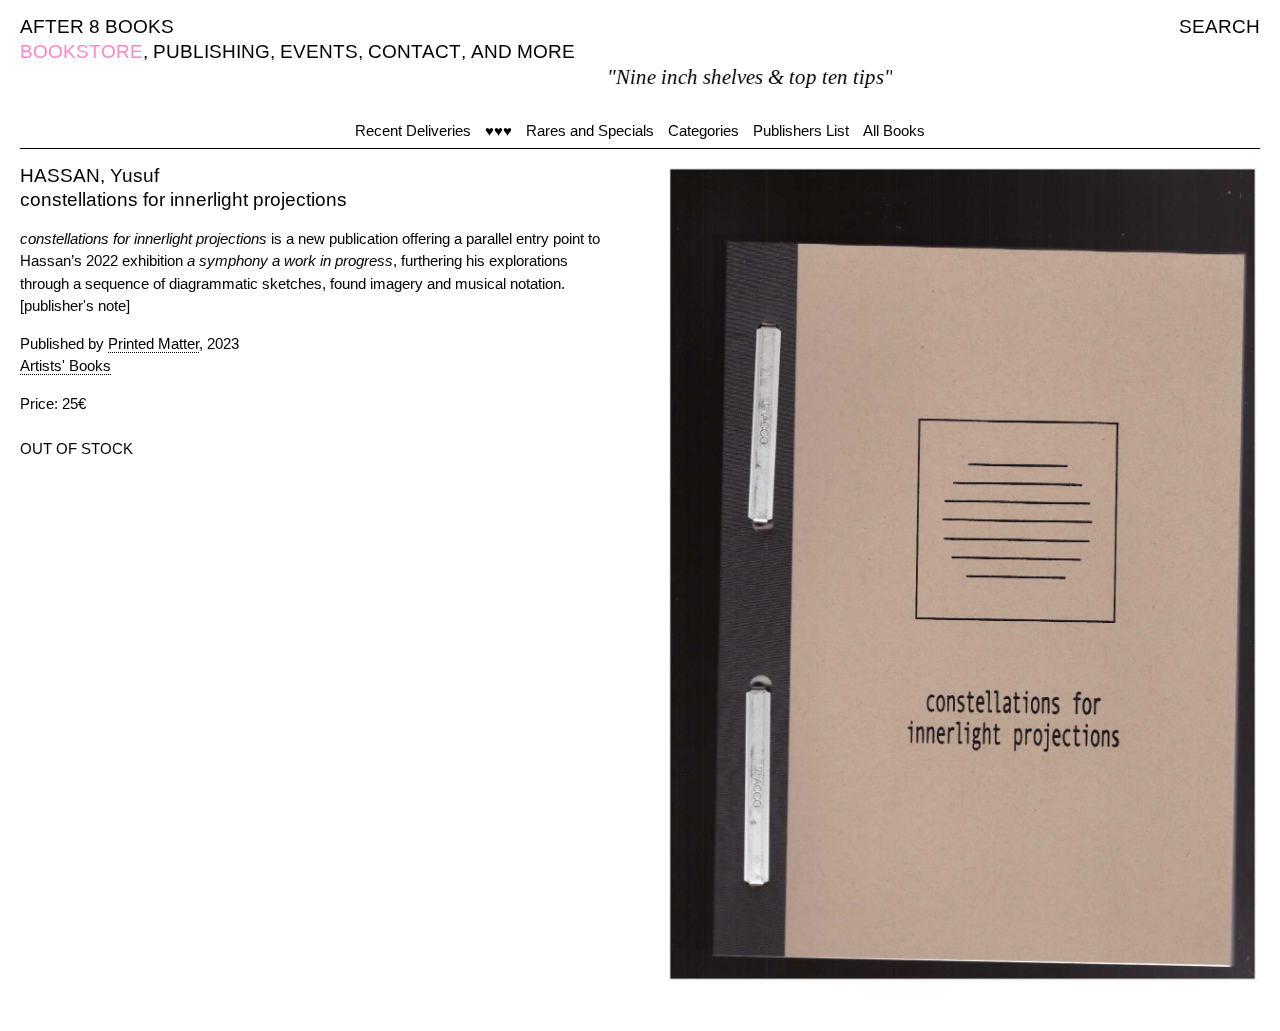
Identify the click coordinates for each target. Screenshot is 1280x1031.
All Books (894, 130)
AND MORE (523, 51)
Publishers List (801, 130)
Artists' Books (65, 365)
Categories (703, 130)
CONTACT (414, 51)
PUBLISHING (211, 51)
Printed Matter (153, 343)
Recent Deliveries (413, 130)
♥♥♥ (498, 130)
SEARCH (1219, 26)
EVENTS (319, 51)
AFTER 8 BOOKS (97, 26)
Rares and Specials (590, 130)
